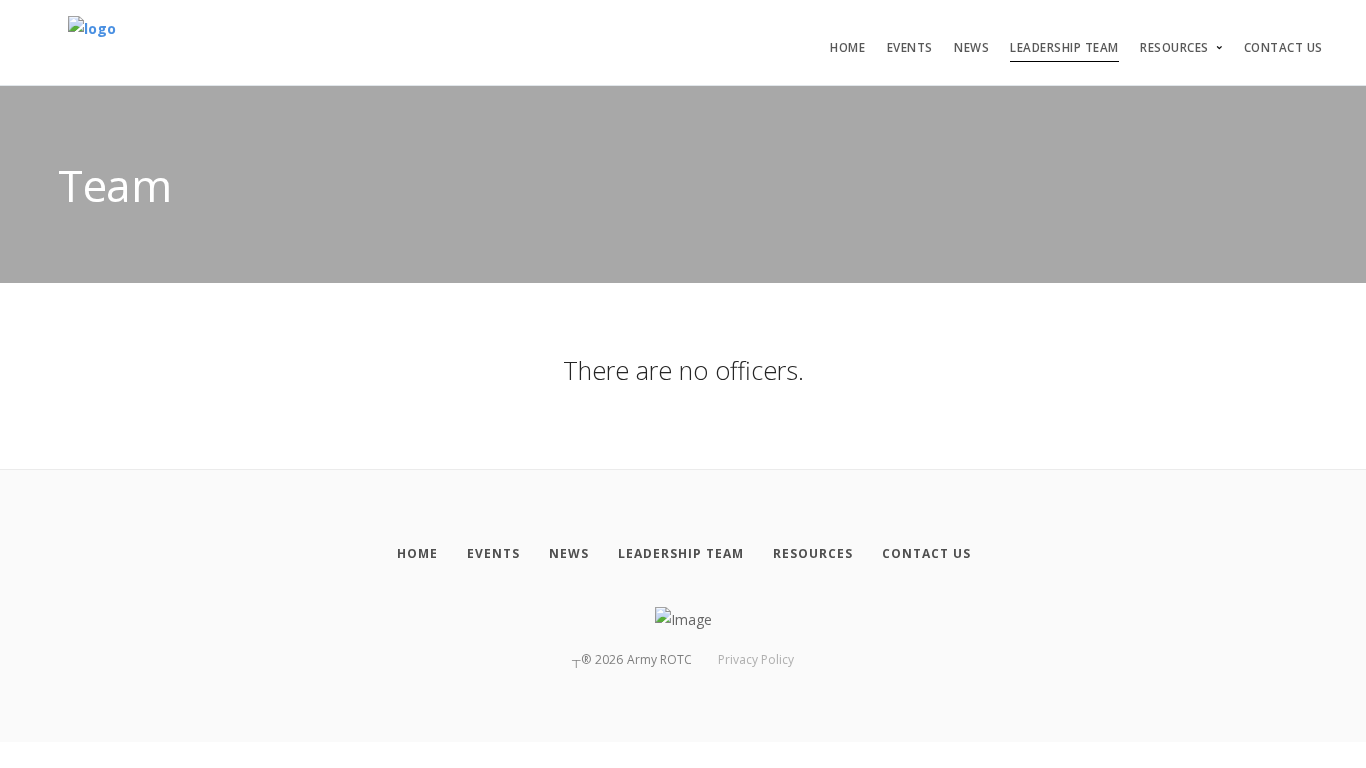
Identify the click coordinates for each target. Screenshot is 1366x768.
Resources (1174, 47)
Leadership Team (1064, 47)
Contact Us (1283, 47)
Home (847, 47)
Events (910, 47)
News (971, 47)
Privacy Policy (756, 659)
